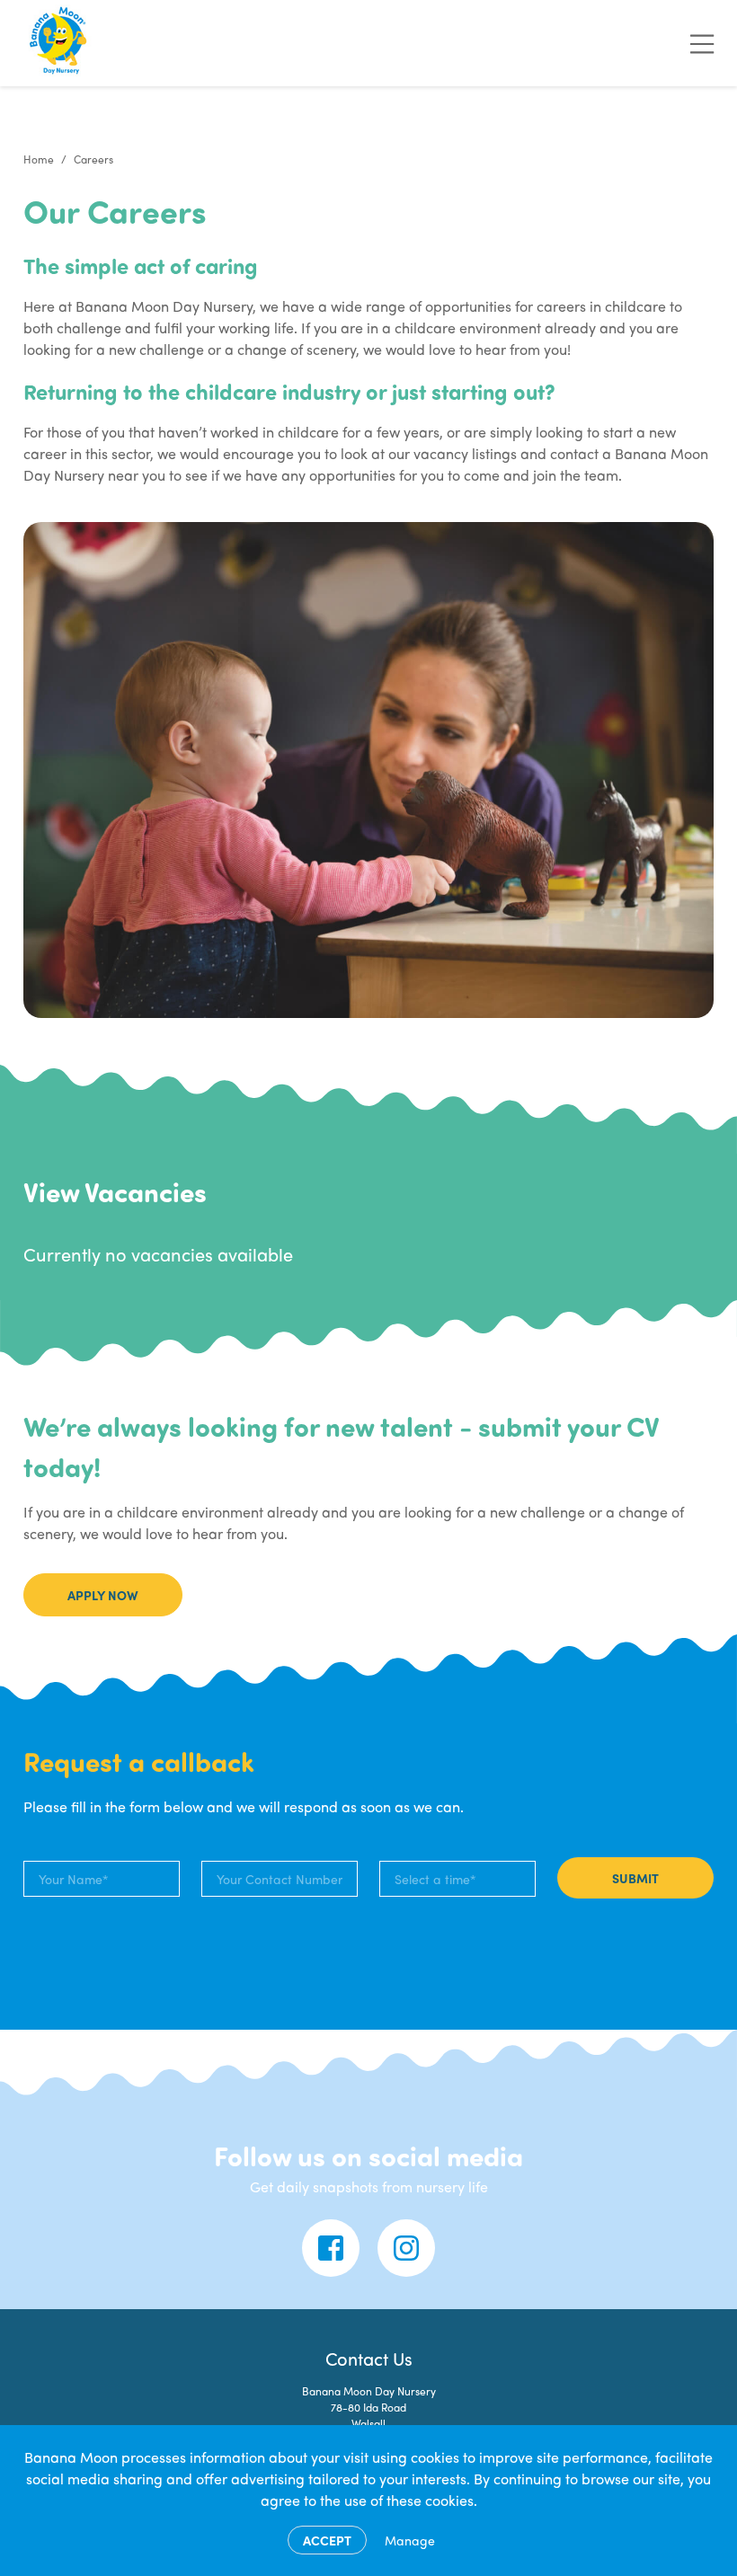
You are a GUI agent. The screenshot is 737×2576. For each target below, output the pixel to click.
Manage (410, 2540)
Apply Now (103, 1595)
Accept (327, 2540)
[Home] (59, 43)
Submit (635, 1878)
